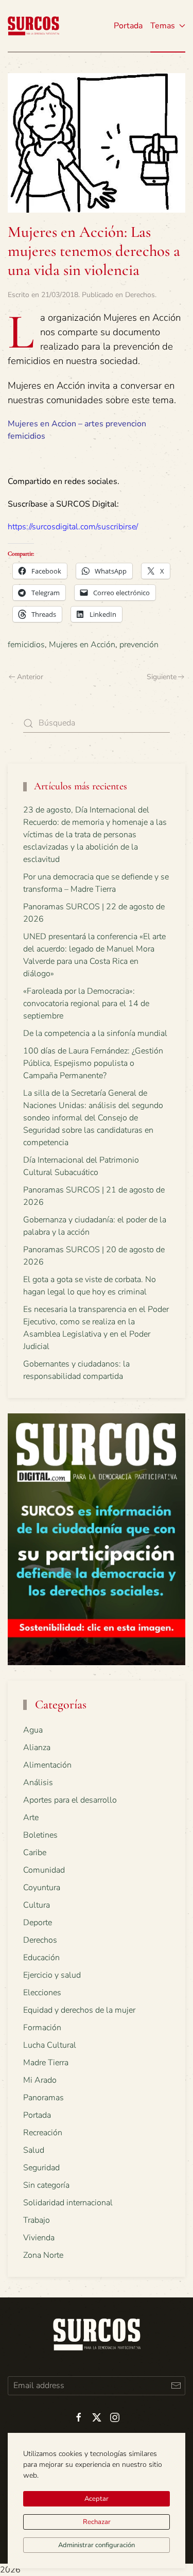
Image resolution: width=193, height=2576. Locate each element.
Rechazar (97, 2522)
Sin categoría (46, 2185)
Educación (41, 1958)
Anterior (30, 677)
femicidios (26, 645)
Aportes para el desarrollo (70, 1800)
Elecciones (42, 1993)
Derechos (140, 295)
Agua (33, 1730)
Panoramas (43, 2098)
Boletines (40, 1835)
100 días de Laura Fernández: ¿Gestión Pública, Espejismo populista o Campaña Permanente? (93, 1063)
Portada (128, 26)
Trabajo (37, 2220)
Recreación (43, 2133)
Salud (34, 2150)
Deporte (38, 1923)
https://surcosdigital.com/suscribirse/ (73, 527)
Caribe (35, 1853)
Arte (31, 1818)
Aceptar (97, 2499)
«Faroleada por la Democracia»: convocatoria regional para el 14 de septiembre (86, 1004)
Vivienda (39, 2238)
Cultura (37, 1905)
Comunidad (44, 1870)
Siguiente (162, 677)
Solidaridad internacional (68, 2203)
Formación (42, 2028)
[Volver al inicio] (33, 26)
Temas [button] (163, 26)
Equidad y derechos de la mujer (79, 2010)
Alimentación (47, 1765)
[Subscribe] (176, 2386)
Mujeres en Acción (82, 645)
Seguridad (41, 2168)
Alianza (37, 1748)
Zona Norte (43, 2255)
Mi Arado (40, 2080)
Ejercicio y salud (52, 1975)
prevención (139, 645)
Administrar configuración (97, 2545)
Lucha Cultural (50, 2045)
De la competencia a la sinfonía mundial (95, 1033)
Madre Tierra (46, 2063)
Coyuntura (42, 1888)
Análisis (38, 1783)
